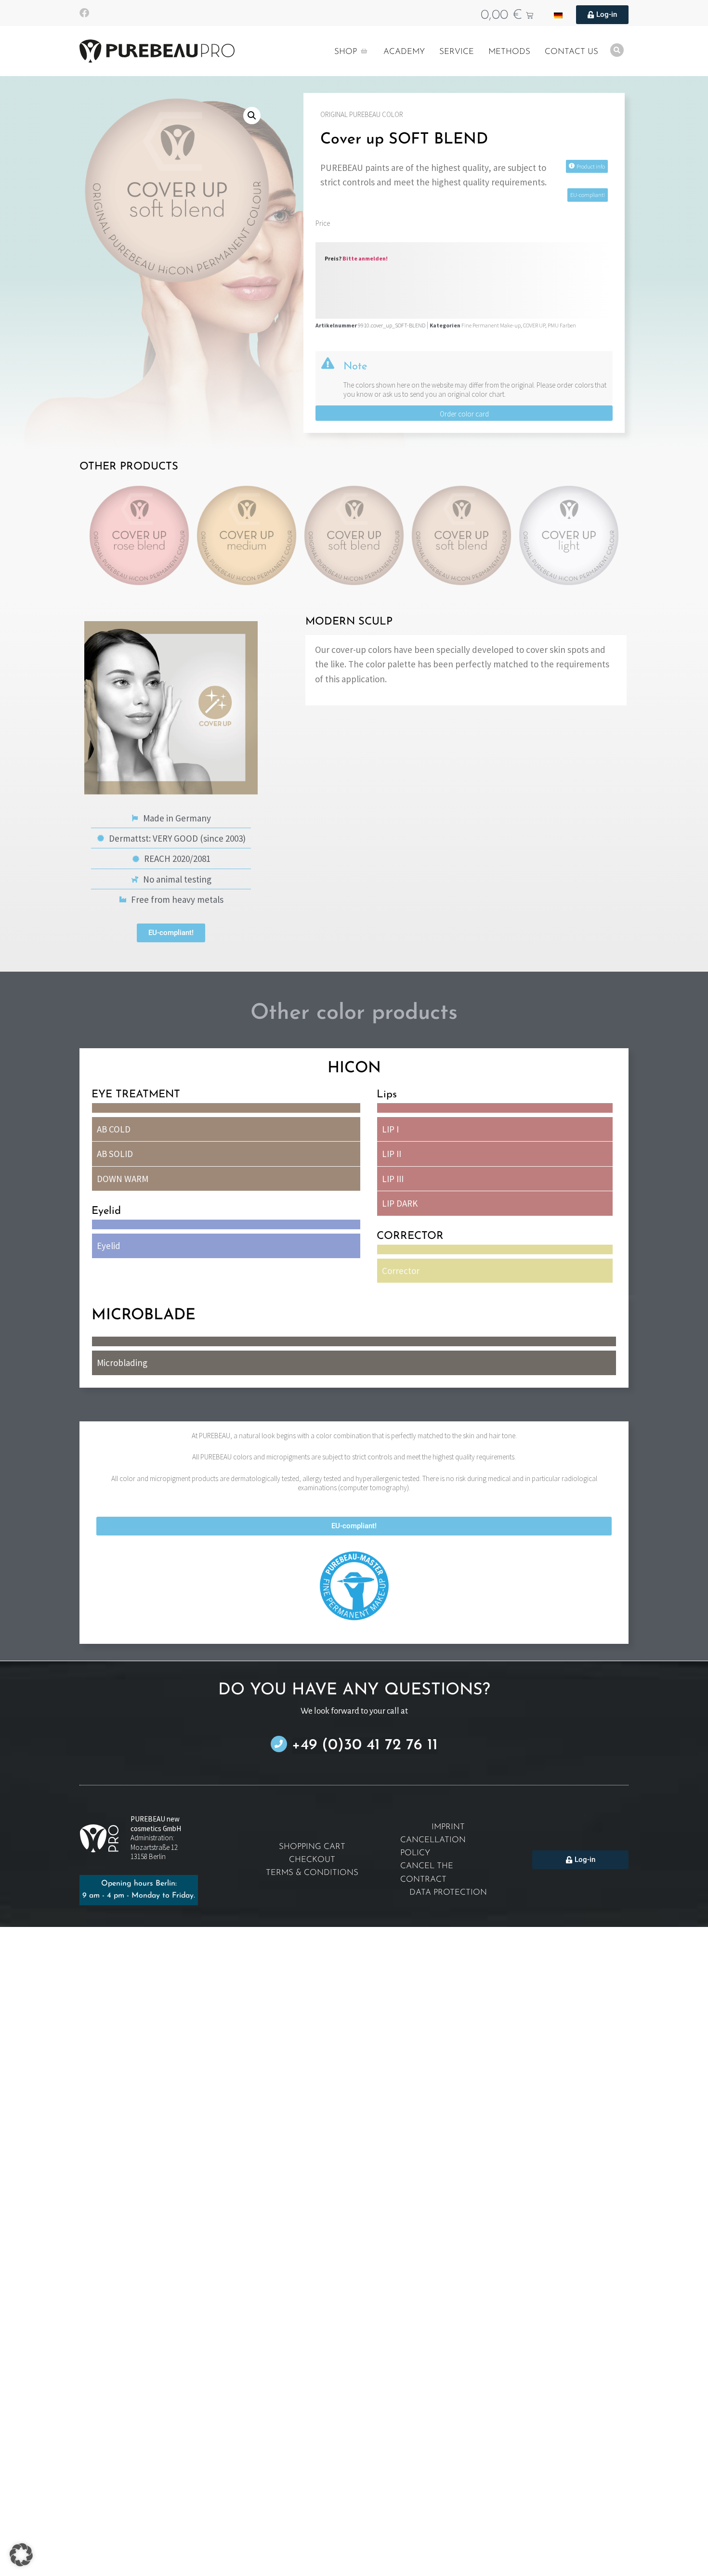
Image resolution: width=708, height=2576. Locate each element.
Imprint (448, 1827)
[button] (252, 116)
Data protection (448, 1893)
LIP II (392, 1154)
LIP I (390, 1129)
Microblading (122, 1363)
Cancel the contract (427, 1873)
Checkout (312, 1860)
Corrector (401, 1271)
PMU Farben (562, 325)
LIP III (393, 1179)
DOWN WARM (123, 1179)
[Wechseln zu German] (558, 15)
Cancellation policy (433, 1847)
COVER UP (534, 325)
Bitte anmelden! (365, 258)
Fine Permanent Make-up (491, 325)
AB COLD (114, 1129)
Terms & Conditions (312, 1873)
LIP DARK (400, 1203)
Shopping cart (312, 1847)
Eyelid (109, 1246)
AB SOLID (115, 1154)
